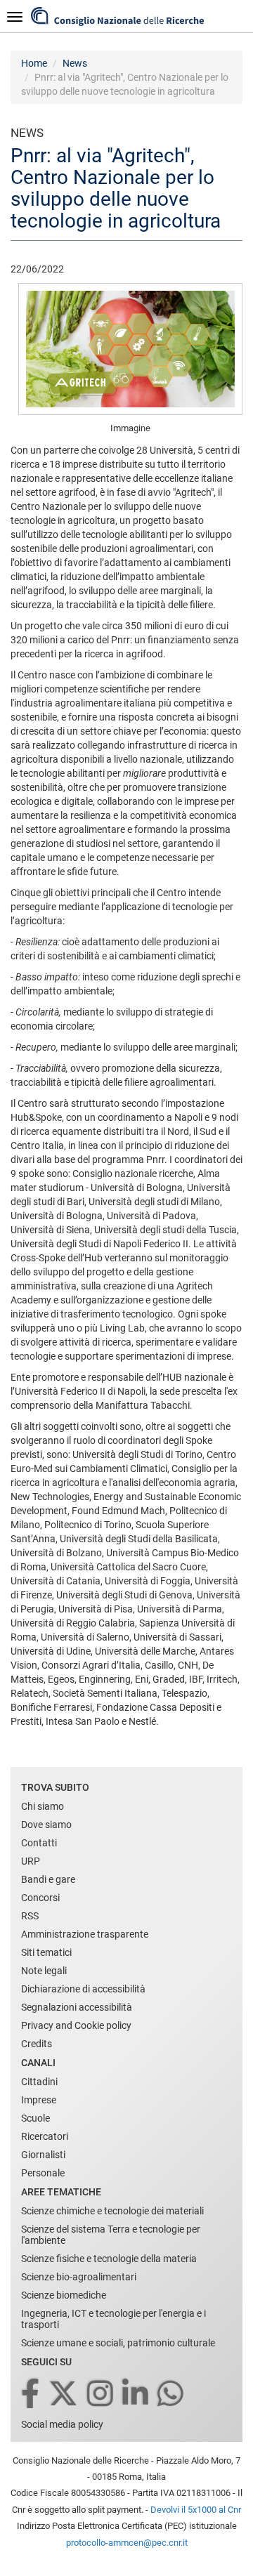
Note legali (44, 1971)
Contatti (39, 1843)
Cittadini (39, 2082)
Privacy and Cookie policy (76, 2025)
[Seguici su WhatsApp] (171, 2394)
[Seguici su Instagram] (101, 2394)
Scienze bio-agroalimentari (79, 2277)
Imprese (39, 2100)
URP (31, 1861)
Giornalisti (43, 2155)
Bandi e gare (48, 1879)
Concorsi (40, 1898)
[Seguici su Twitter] (64, 2394)
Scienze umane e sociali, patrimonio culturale (118, 2343)
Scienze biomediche (64, 2295)
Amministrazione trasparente (85, 1934)
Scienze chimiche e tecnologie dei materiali (112, 2211)
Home (34, 63)
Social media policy (62, 2424)
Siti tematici (46, 1952)
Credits (37, 2044)
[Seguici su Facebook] (31, 2394)
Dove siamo (46, 1825)
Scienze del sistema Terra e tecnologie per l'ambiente (111, 2235)
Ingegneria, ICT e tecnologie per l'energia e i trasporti (113, 2319)
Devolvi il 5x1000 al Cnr (196, 2510)
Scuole (35, 2118)
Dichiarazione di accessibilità (83, 1989)
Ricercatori (45, 2136)
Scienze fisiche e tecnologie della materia (109, 2259)
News (75, 63)
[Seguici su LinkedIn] (136, 2394)
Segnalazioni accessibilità (77, 2007)
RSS (30, 1916)
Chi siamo (43, 1806)
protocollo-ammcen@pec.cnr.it (127, 2543)
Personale (43, 2173)
